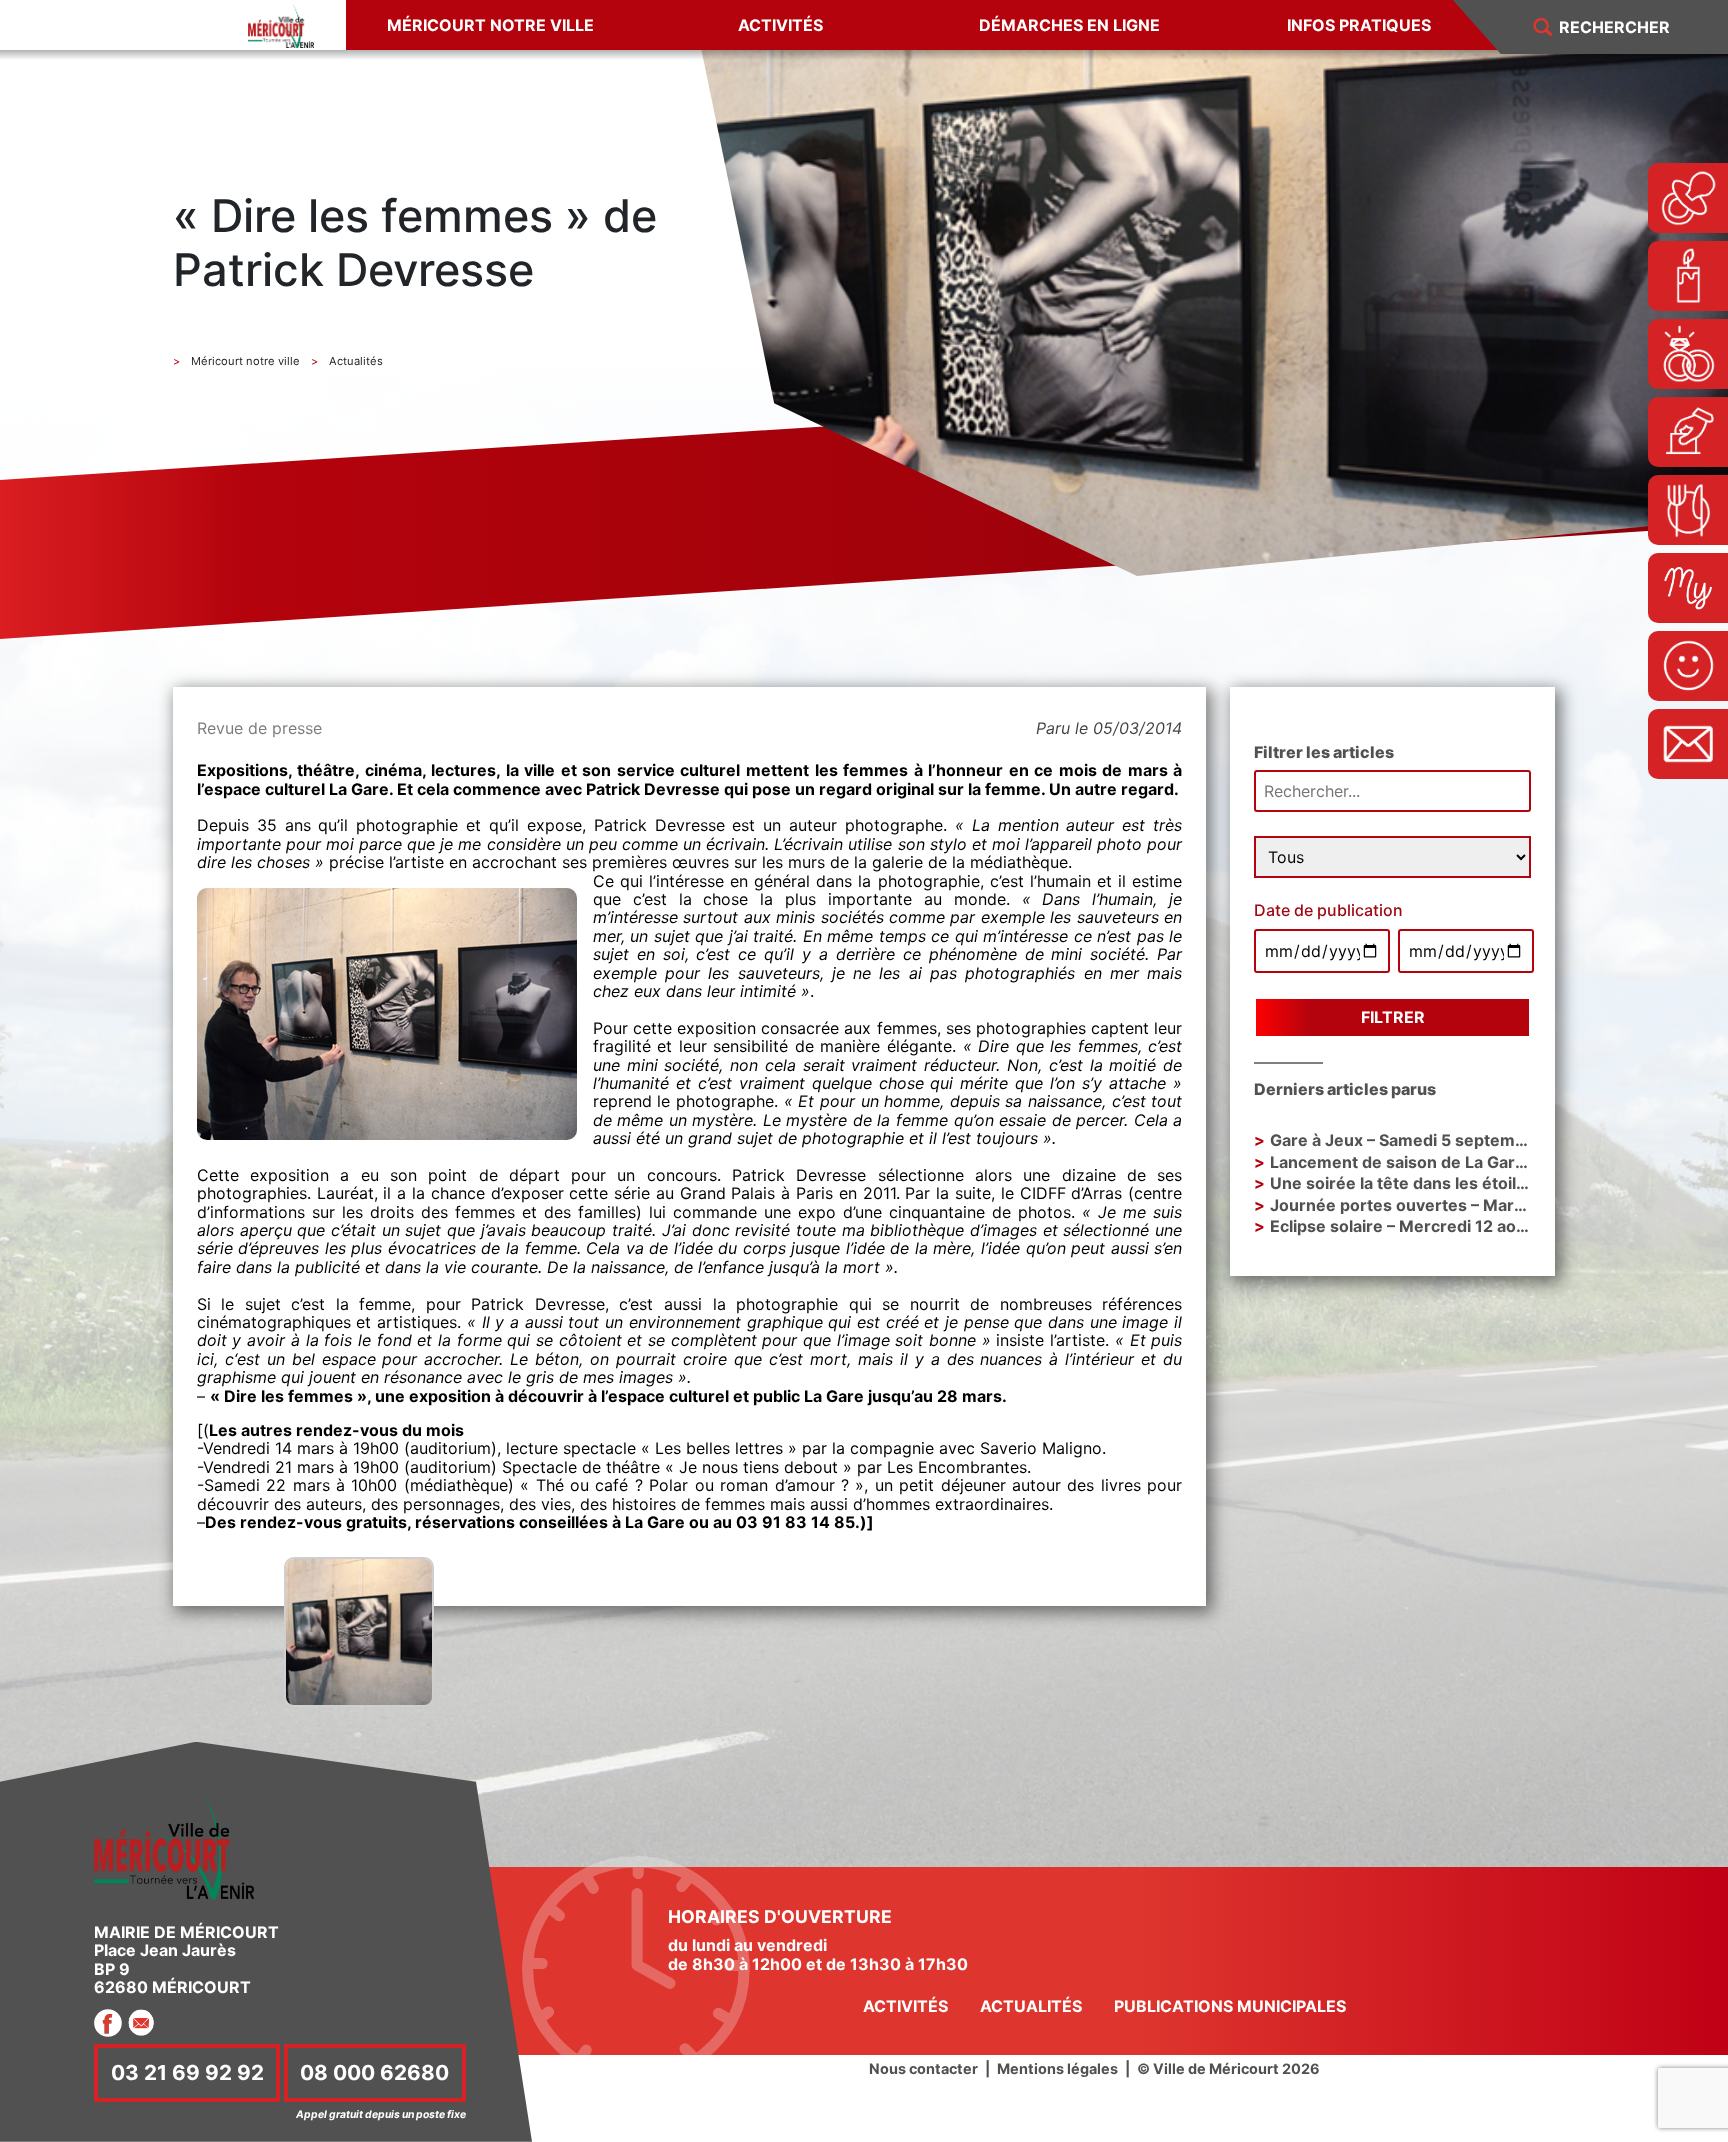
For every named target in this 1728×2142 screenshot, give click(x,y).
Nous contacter (923, 2068)
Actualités (1031, 2006)
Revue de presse (259, 728)
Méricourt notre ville (490, 25)
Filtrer (1393, 1017)
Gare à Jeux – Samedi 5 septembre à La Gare (1444, 1140)
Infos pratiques (1359, 25)
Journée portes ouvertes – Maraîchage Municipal (1462, 1205)
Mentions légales (1057, 2068)
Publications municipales (1230, 2006)
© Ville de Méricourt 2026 (1228, 2068)
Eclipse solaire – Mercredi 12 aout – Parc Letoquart (1467, 1226)
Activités (780, 25)
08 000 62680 (374, 2072)
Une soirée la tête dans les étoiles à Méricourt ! (1454, 1183)
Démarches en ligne (1069, 25)
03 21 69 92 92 (187, 2072)
